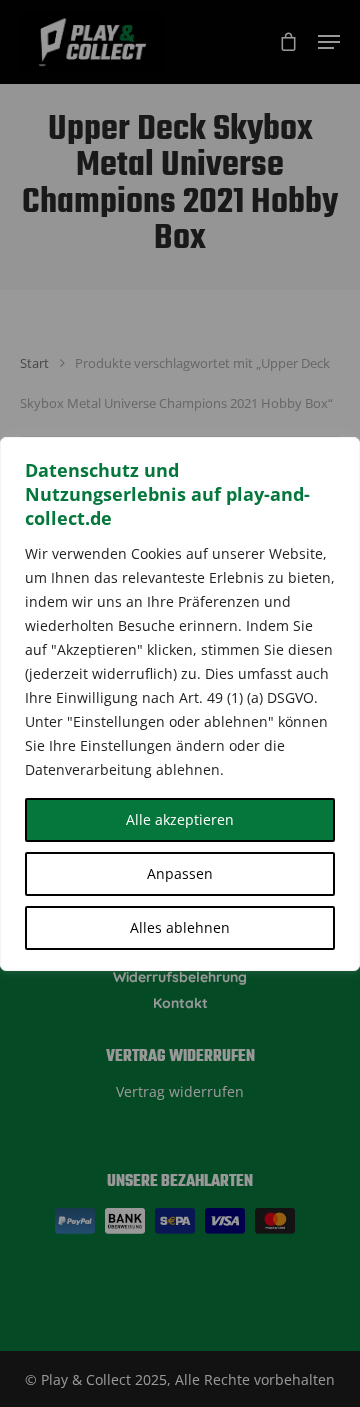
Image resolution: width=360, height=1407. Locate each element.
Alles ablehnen (180, 927)
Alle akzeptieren (180, 819)
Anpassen (180, 873)
